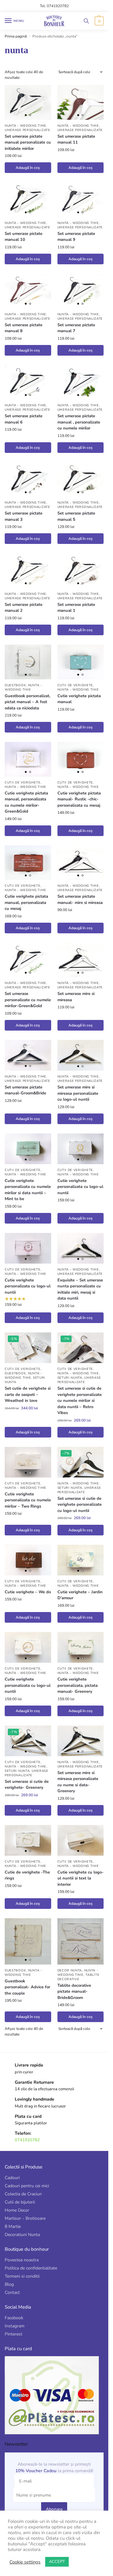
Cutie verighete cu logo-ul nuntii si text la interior (81, 1878)
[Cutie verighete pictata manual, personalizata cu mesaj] (28, 863)
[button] (98, 21)
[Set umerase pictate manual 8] (28, 291)
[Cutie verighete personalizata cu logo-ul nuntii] (81, 1149)
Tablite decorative (78, 1977)
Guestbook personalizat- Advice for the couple (27, 1987)
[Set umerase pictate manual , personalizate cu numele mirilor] (81, 382)
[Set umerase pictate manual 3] (28, 480)
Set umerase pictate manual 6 (24, 419)
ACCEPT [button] (57, 2562)
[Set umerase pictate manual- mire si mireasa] (81, 863)
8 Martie (13, 2226)
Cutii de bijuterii (20, 2202)
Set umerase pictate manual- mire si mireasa (80, 900)
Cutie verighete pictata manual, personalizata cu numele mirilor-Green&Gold (26, 802)
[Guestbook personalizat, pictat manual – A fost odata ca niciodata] (28, 662)
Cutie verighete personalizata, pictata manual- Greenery (78, 1685)
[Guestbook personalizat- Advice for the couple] (28, 1941)
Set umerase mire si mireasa (76, 997)
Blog (9, 2284)
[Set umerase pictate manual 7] (81, 291)
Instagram (15, 2326)
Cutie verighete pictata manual (79, 699)
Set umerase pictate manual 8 (24, 328)
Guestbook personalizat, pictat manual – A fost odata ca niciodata (27, 702)
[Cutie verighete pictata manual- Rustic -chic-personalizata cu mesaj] (81, 759)
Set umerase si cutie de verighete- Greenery (27, 1785)
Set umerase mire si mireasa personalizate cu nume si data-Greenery (78, 1782)
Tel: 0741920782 (54, 6)
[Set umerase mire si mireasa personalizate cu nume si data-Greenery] (81, 1741)
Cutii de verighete (75, 685)
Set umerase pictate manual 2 (24, 608)
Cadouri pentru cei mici (27, 2186)
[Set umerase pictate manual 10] (28, 200)
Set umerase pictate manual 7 (76, 328)
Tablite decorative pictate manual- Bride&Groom (74, 1992)
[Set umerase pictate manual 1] (81, 571)
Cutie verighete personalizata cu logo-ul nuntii (80, 1187)
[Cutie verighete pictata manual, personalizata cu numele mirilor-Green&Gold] (28, 759)
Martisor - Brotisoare (25, 2218)
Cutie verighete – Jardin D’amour (80, 1595)
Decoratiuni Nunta (22, 2235)
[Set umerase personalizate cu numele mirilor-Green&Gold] (28, 960)
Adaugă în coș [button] (28, 168)
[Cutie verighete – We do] (28, 1560)
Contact (12, 2292)
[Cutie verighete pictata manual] (81, 662)
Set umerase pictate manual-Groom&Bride (25, 1090)
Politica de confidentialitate (31, 2268)
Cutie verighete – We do (28, 1592)
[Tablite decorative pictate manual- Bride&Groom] (81, 1941)
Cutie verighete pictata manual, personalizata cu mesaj (26, 903)
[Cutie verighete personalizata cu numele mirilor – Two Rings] (28, 1462)
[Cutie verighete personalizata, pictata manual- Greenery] (81, 1647)
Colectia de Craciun (23, 2194)
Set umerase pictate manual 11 (76, 139)
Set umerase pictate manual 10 (24, 237)
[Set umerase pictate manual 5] (81, 480)
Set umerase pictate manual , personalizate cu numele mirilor (79, 422)
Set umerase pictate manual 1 (76, 608)
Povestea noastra (22, 2260)
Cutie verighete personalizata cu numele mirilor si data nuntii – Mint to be (28, 1190)
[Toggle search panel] (86, 21)
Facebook (14, 2318)
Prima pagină (16, 36)
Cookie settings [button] (25, 2562)
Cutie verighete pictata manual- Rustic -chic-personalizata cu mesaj (79, 799)
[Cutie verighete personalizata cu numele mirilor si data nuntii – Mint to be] (28, 1149)
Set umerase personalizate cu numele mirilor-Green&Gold (28, 1000)
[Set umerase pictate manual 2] (28, 571)
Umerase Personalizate (27, 130)
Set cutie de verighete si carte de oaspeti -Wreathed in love (28, 1394)
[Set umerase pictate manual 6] (28, 382)
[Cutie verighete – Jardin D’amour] (81, 1560)
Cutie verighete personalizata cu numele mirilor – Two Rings (28, 1500)
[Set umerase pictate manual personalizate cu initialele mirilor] (28, 102)
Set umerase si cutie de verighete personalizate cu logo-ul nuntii (80, 1505)
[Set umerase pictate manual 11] (81, 102)
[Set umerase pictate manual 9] (81, 200)
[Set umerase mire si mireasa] (81, 960)
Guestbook (15, 685)
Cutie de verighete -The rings (27, 1875)
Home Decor (17, 2210)
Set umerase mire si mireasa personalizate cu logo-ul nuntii (78, 1093)
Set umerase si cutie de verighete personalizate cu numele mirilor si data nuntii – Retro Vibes (80, 1401)
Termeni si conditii (22, 2276)
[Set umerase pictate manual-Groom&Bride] (28, 1055)
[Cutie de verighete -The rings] (28, 1840)
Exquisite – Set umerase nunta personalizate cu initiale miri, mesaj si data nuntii (80, 1289)
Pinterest (13, 2334)
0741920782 (27, 2140)
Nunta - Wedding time (25, 126)
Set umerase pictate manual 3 (24, 516)
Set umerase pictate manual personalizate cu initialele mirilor (28, 142)
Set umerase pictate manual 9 (76, 237)
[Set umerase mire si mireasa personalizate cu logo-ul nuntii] (81, 1055)
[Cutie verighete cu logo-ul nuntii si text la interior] (81, 1840)
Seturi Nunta (70, 1378)
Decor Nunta (70, 1970)
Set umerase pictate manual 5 (76, 516)
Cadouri (12, 2178)
